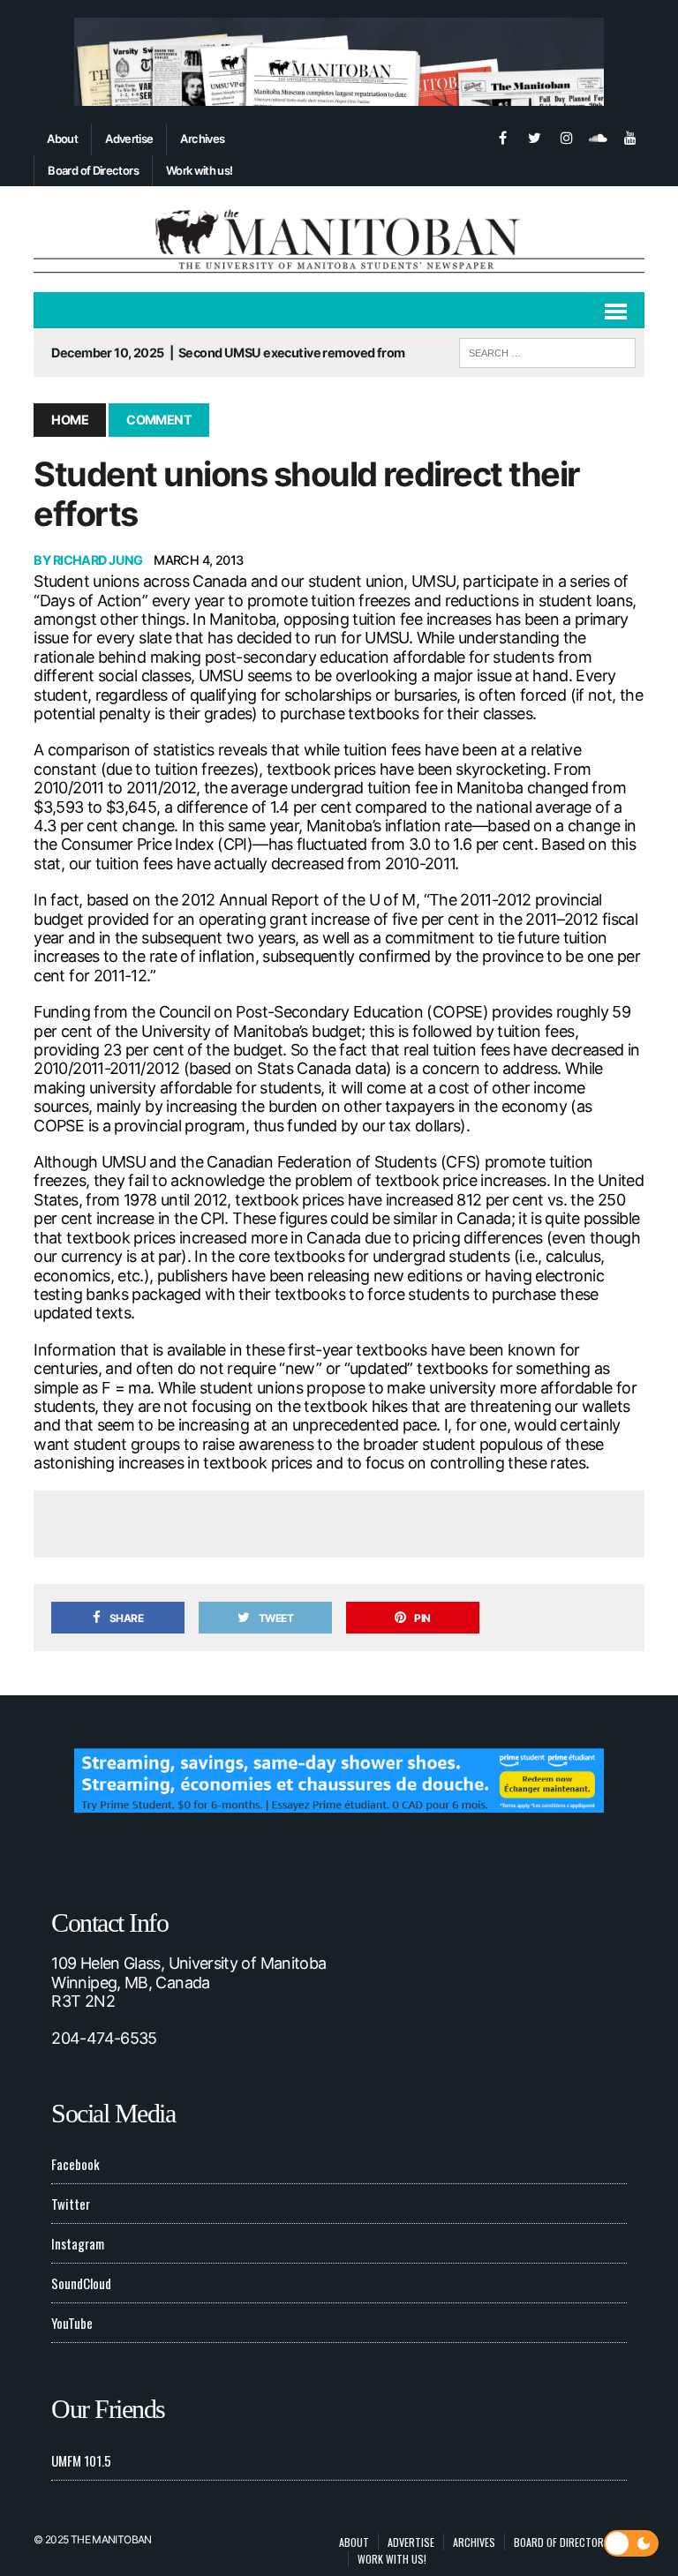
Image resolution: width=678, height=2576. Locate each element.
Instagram (78, 2243)
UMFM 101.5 (81, 2460)
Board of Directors (93, 170)
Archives (202, 139)
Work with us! (200, 170)
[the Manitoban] (339, 239)
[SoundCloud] (599, 136)
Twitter (71, 2204)
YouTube (72, 2323)
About (62, 139)
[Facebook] (503, 136)
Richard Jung (98, 560)
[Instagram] (567, 136)
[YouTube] (630, 136)
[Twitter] (535, 136)
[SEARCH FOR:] (547, 350)
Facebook (75, 2164)
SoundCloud (81, 2283)
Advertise (129, 139)
